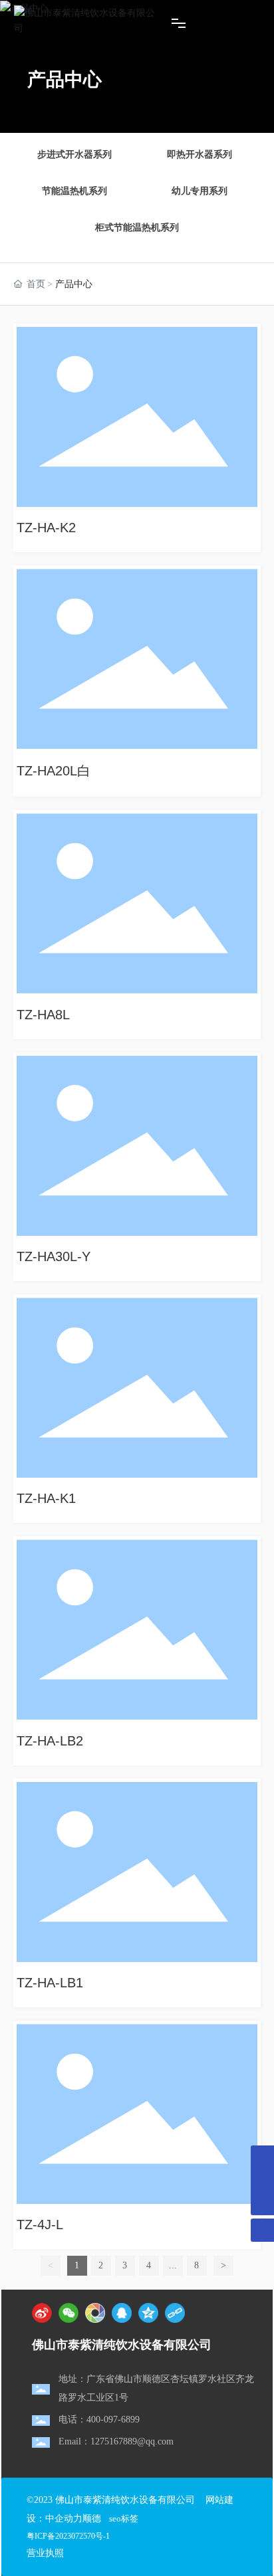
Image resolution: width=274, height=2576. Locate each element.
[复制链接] (175, 2313)
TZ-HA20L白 (54, 771)
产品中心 (65, 79)
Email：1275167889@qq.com (116, 2441)
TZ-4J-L (40, 2225)
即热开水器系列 (200, 154)
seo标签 (124, 2519)
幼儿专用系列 (200, 191)
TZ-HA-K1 (46, 1498)
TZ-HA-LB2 (50, 1741)
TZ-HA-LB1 (50, 1983)
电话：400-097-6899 (99, 2420)
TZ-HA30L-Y (54, 1256)
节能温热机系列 (74, 191)
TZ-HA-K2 (46, 528)
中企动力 (64, 2519)
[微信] (68, 2313)
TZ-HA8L (43, 1015)
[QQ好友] (122, 2313)
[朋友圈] (95, 2313)
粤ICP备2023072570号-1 (68, 2536)
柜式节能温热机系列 (137, 228)
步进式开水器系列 (74, 154)
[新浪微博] (42, 2313)
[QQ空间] (148, 2313)
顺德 (92, 2519)
